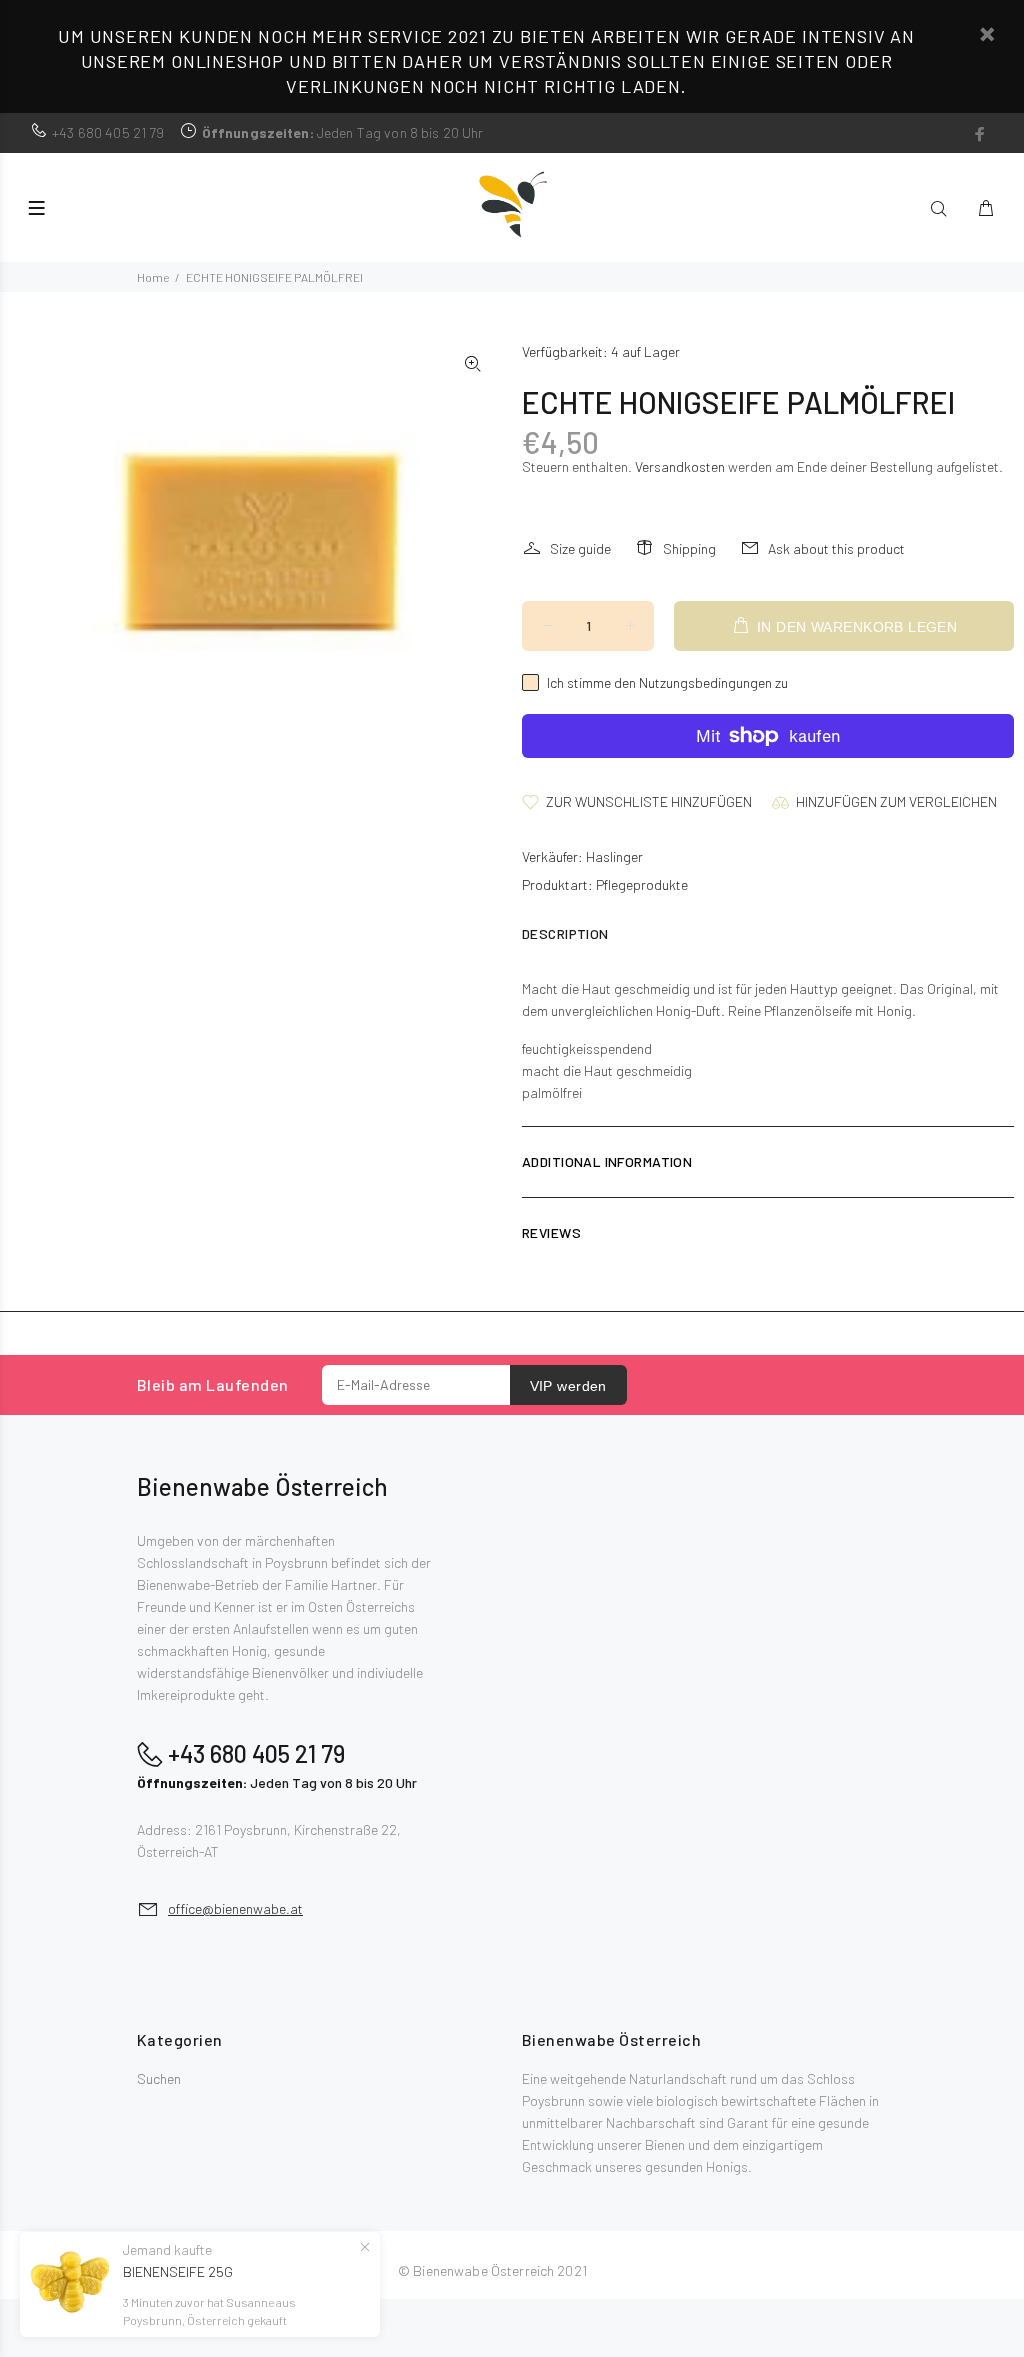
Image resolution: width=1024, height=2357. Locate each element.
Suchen (159, 2078)
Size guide (580, 548)
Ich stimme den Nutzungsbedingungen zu (667, 682)
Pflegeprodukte (642, 884)
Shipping (689, 548)
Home (153, 277)
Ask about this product (836, 548)
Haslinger (614, 856)
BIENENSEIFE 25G (178, 2271)
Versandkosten (680, 466)
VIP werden (568, 1386)
